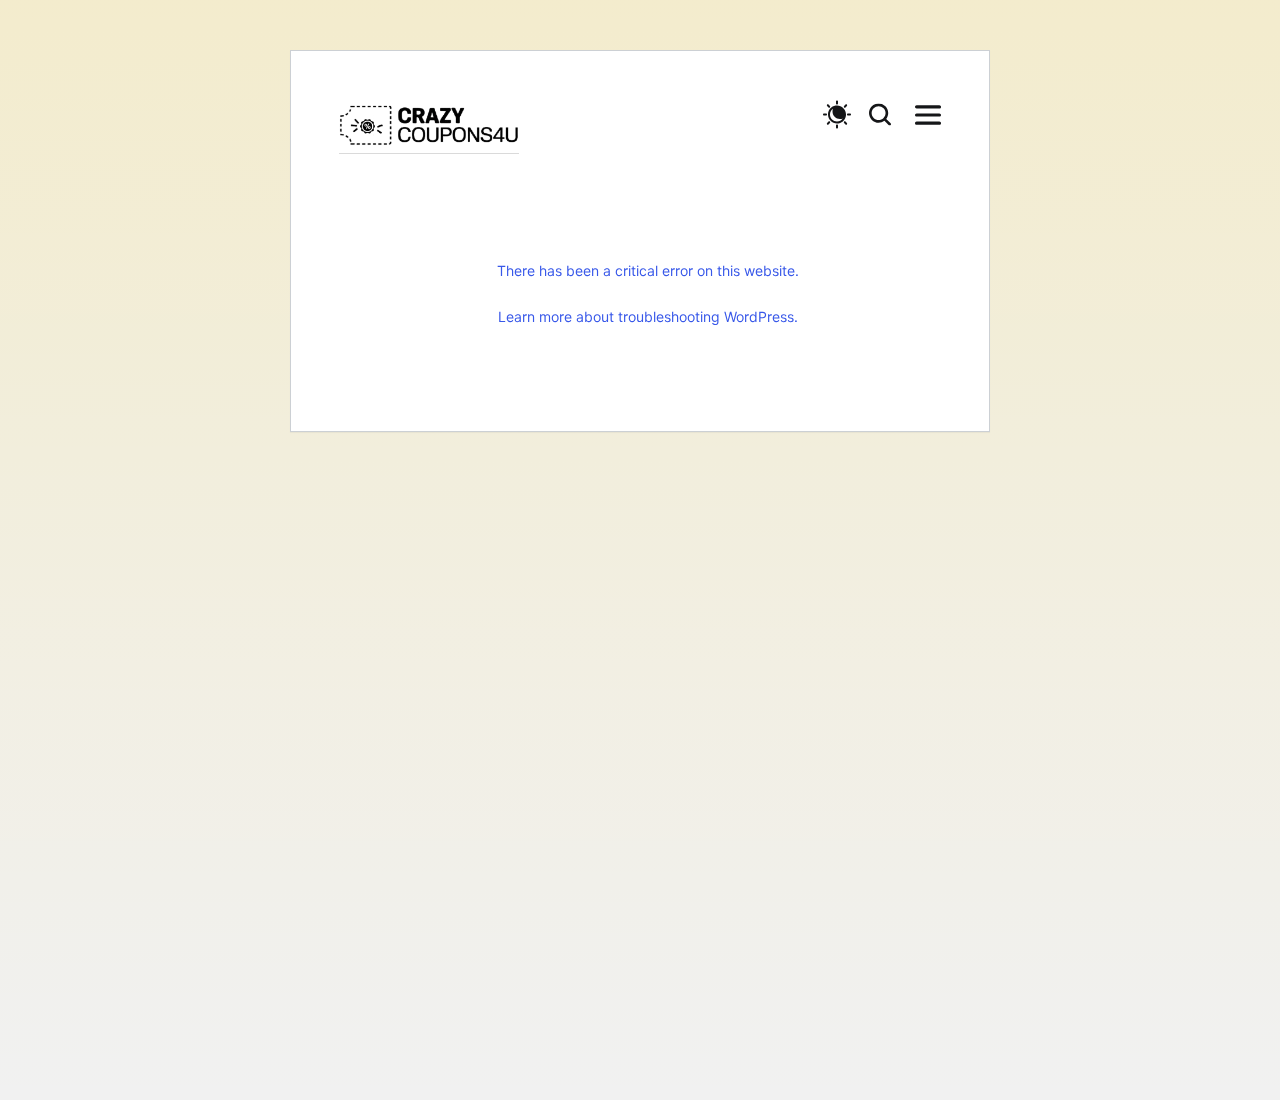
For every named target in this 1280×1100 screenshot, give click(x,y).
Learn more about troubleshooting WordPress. (648, 316)
